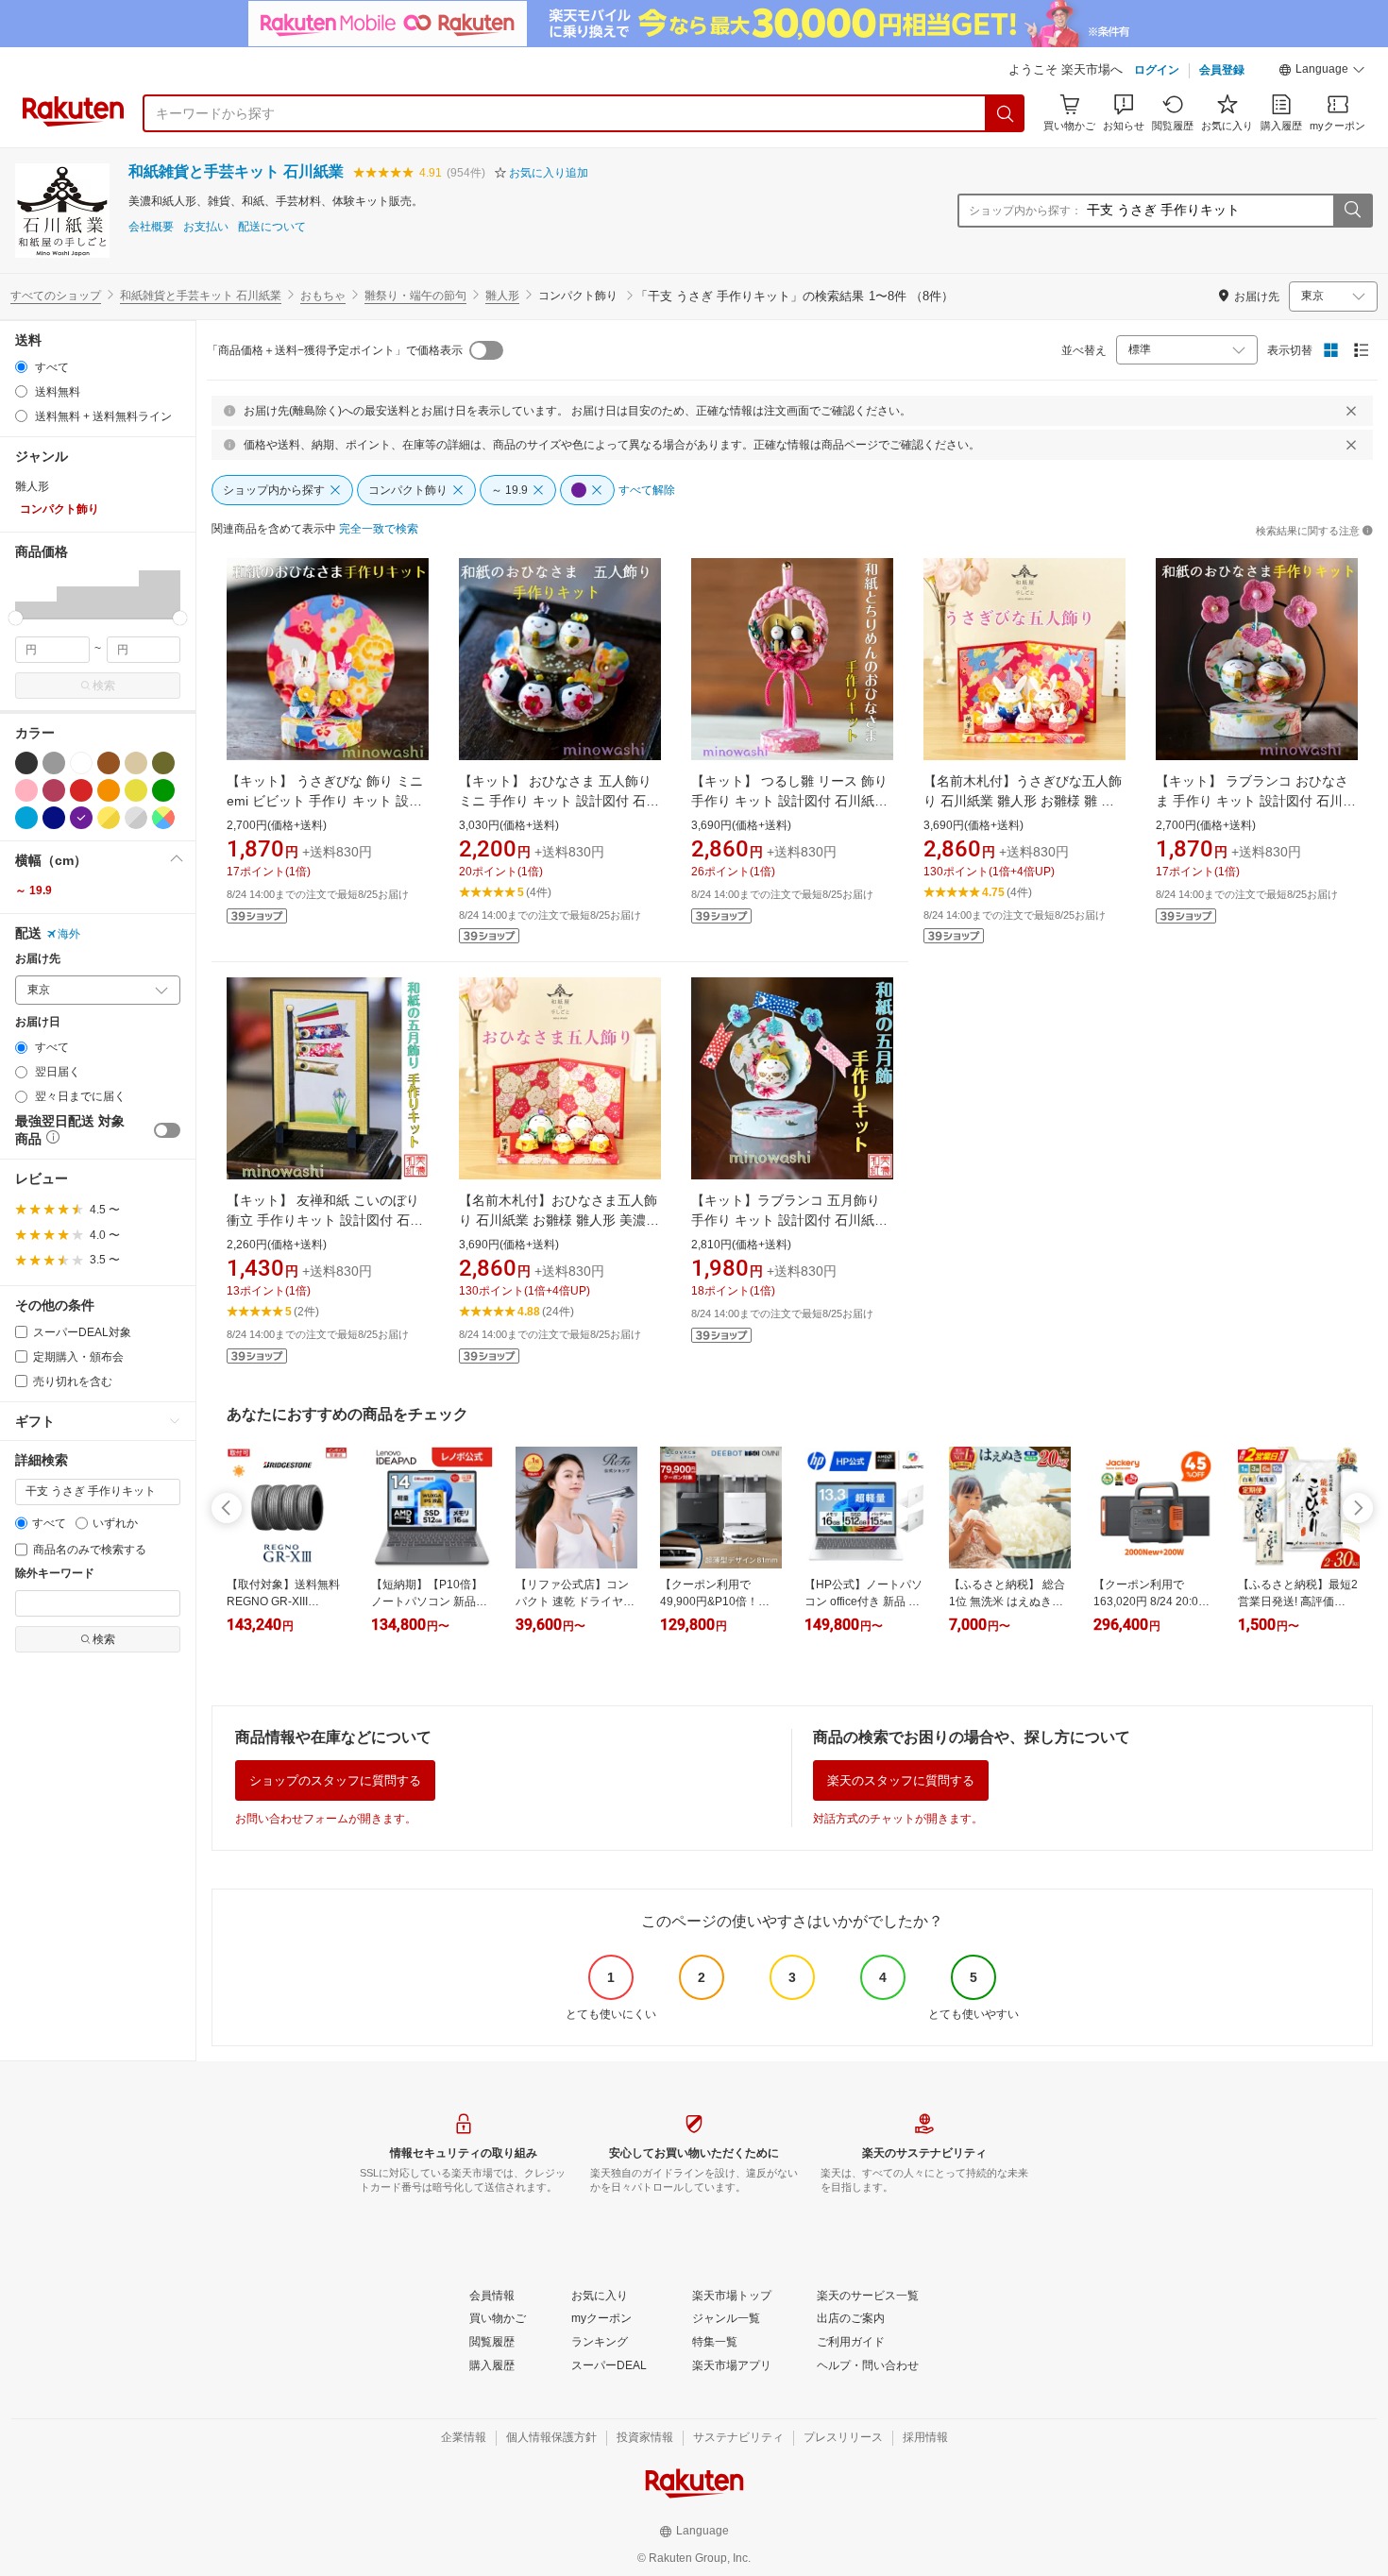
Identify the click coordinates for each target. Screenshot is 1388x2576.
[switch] (167, 1130)
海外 (69, 934)
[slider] (16, 618)
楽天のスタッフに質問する (901, 1780)
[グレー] (54, 763)
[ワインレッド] (54, 790)
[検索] (1006, 113)
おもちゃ (323, 296)
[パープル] (81, 818)
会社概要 (151, 227)
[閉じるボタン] (1351, 411)
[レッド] (81, 790)
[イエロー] (136, 790)
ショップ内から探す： (1025, 211)
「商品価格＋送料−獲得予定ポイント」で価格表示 (335, 350)
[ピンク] (26, 790)
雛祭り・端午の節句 (415, 296)
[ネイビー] (54, 818)
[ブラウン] (109, 763)
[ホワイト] (81, 763)
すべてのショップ (56, 296)
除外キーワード (55, 1574)
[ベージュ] (136, 763)
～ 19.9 (34, 890)
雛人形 (502, 296)
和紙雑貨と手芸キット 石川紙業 (236, 171)
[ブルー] (26, 818)
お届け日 (38, 1022)
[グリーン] (163, 790)
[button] (1322, 72)
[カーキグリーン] (163, 763)
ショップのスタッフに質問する (335, 1780)
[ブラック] (26, 763)
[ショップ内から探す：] (1352, 211)
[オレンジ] (109, 790)
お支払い (206, 227)
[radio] (21, 367)
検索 (104, 686)
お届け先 (38, 959)
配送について (272, 227)
